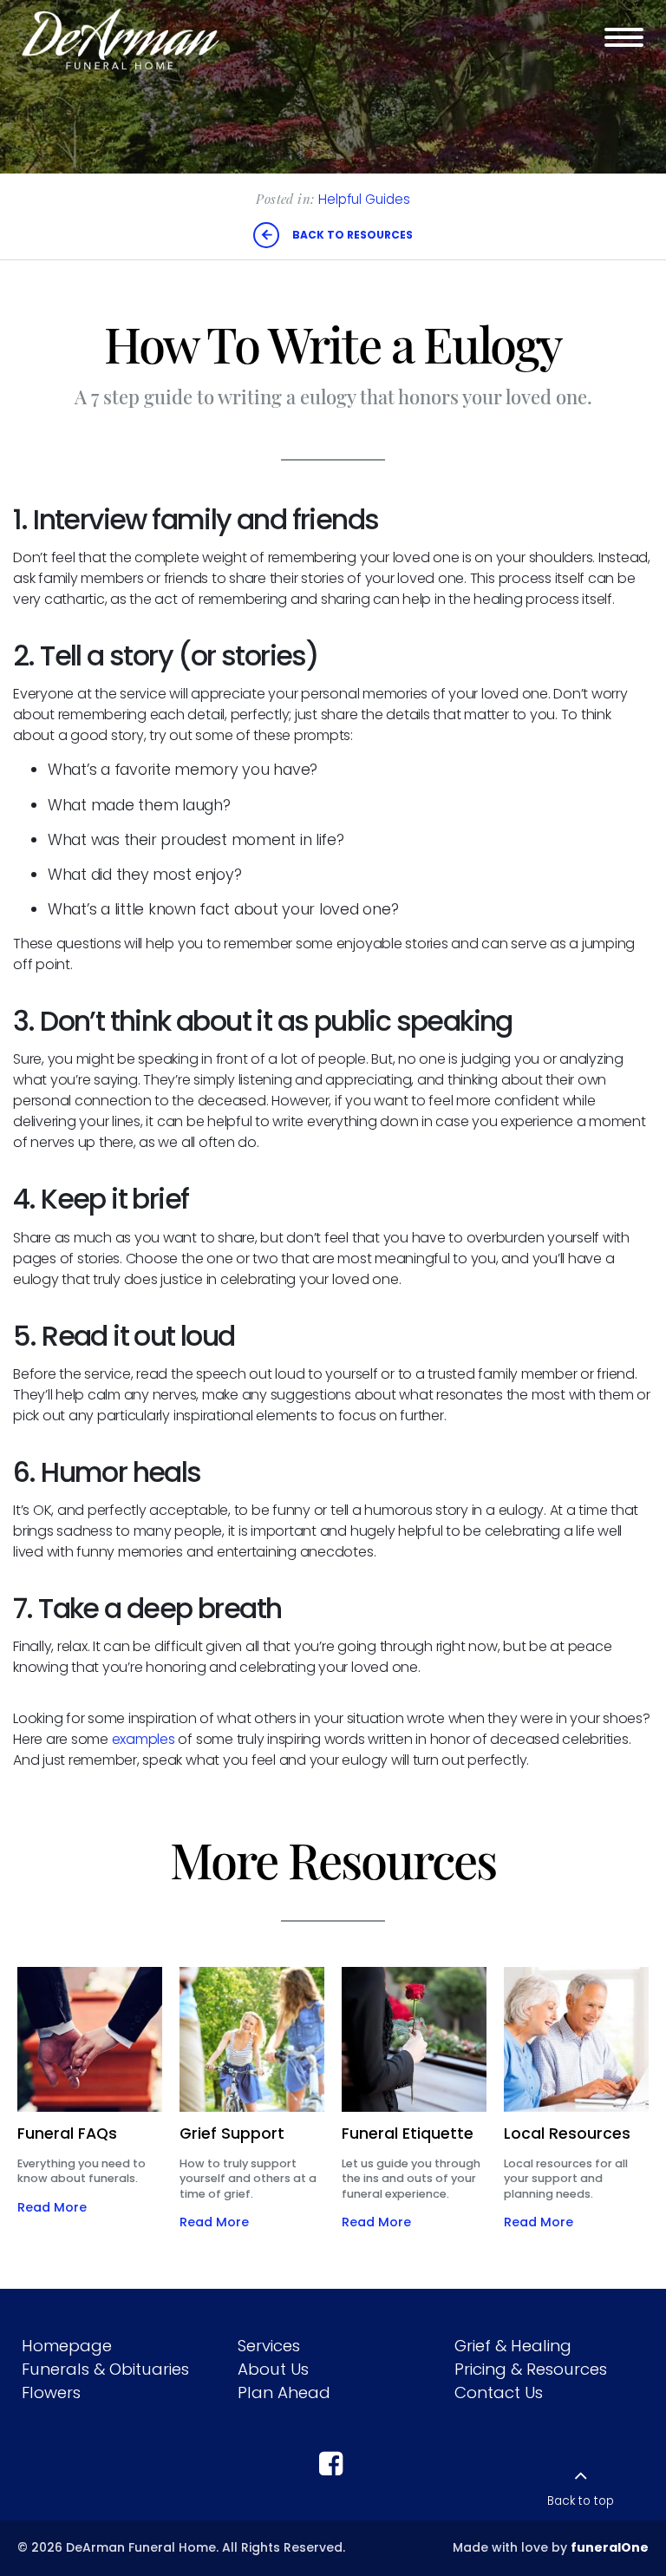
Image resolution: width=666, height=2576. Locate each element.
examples (144, 1739)
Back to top (581, 2501)
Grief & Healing (513, 2346)
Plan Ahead (284, 2392)
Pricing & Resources (531, 2369)
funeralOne (610, 2547)
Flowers (51, 2392)
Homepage (67, 2346)
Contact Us (499, 2392)
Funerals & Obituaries (105, 2369)
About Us (273, 2369)
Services (269, 2346)
